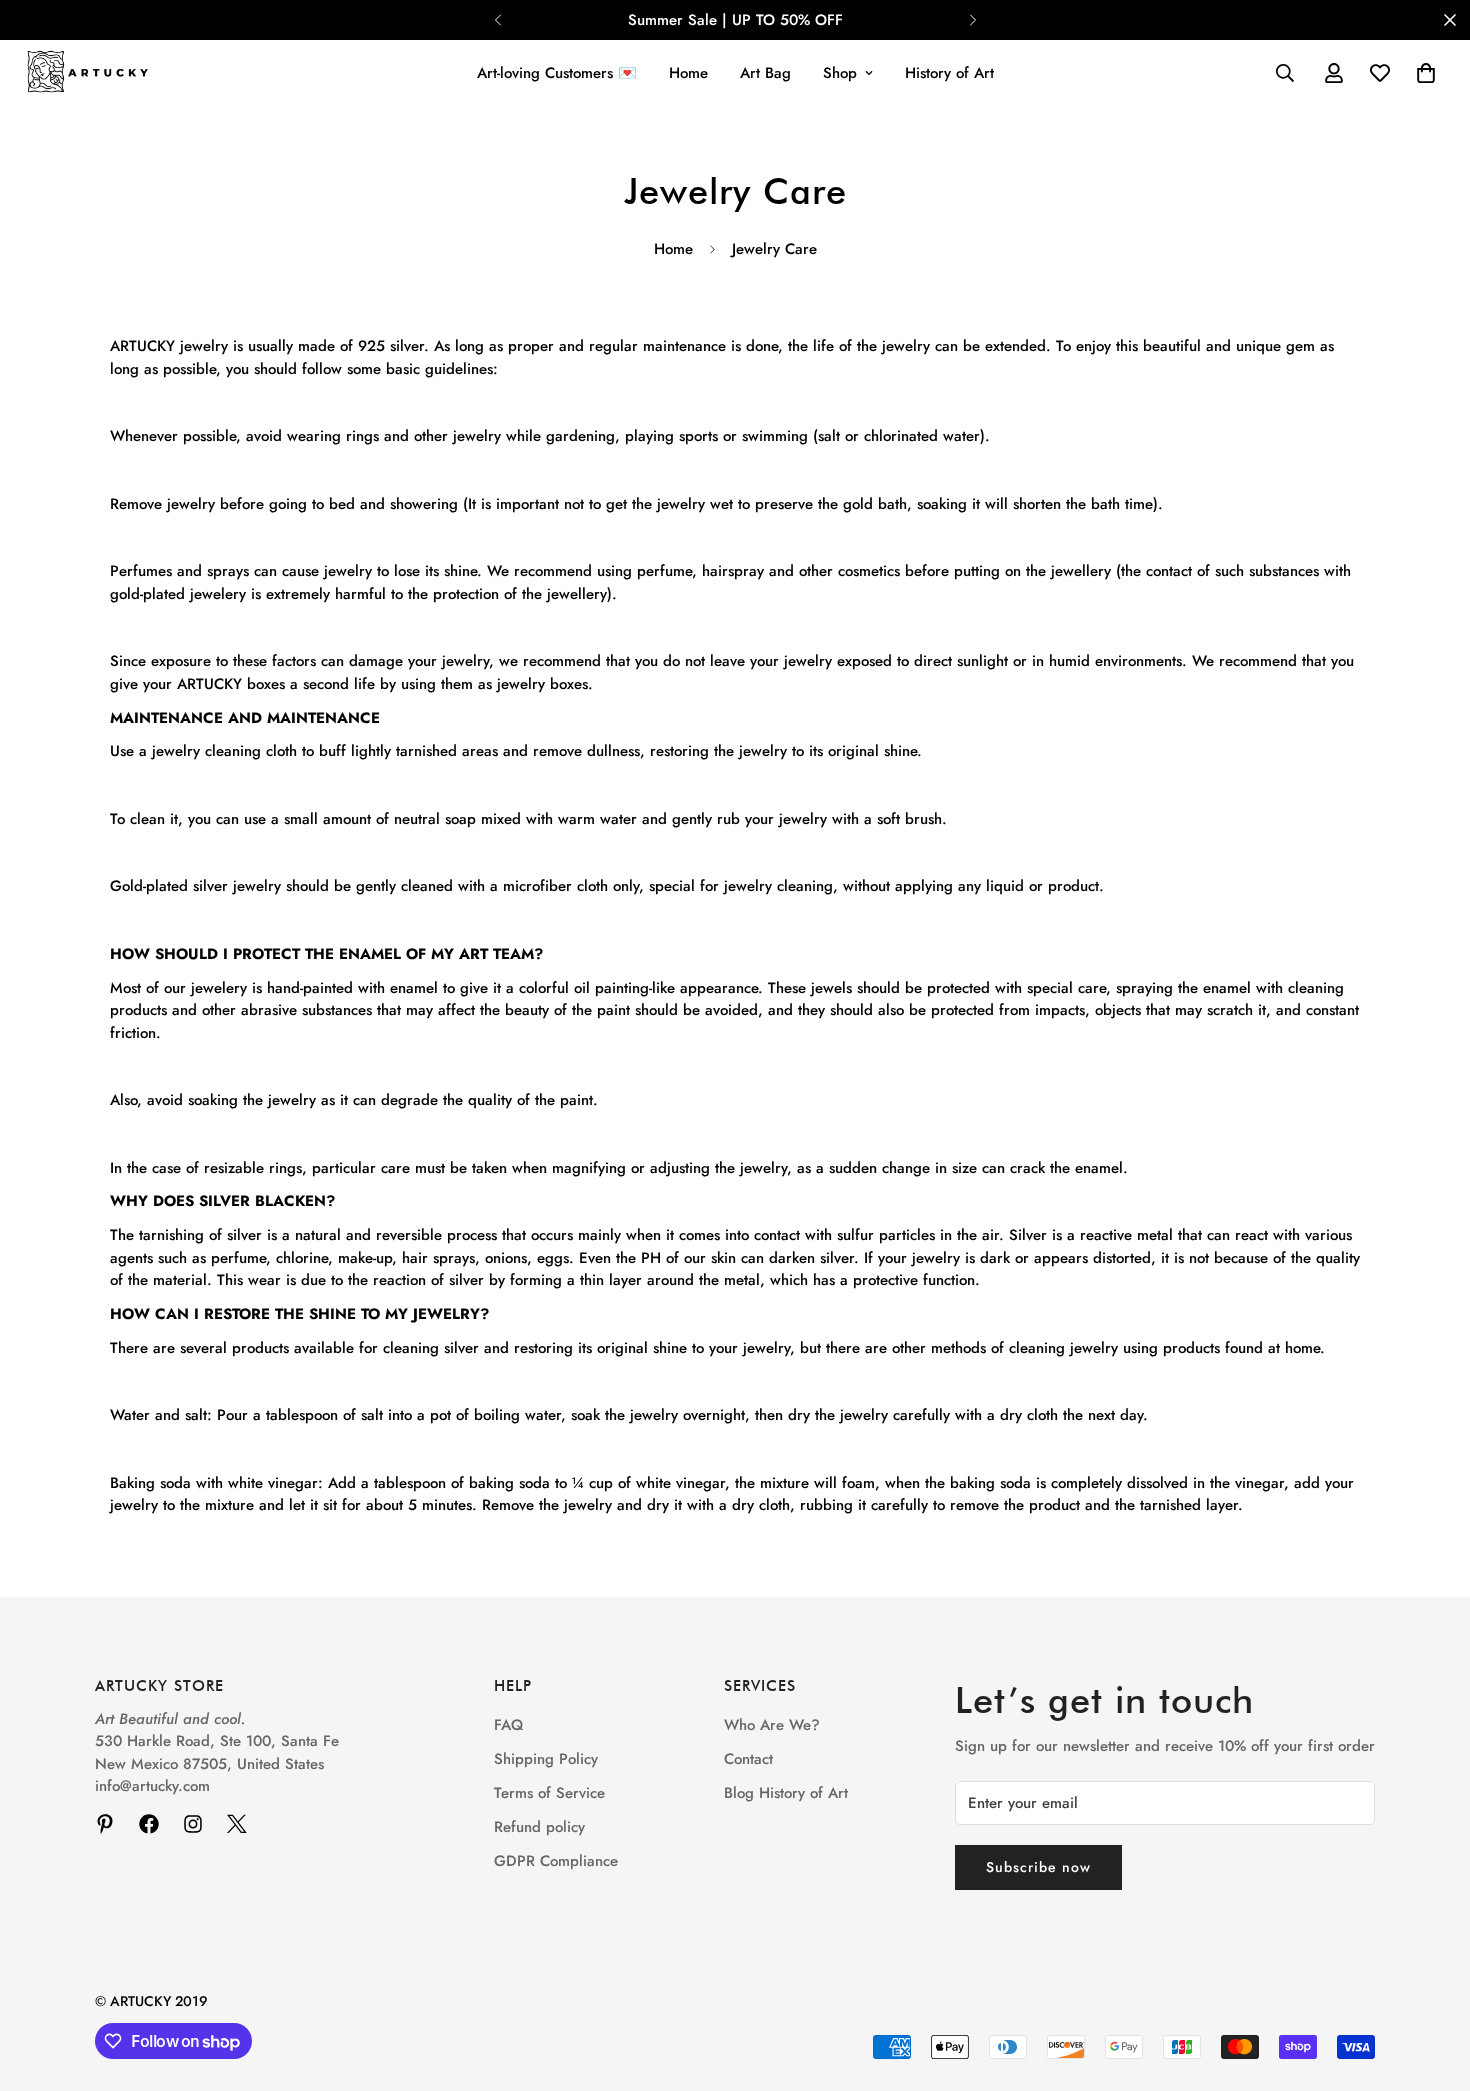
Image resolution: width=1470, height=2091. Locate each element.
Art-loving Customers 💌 (557, 73)
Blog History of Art (786, 1793)
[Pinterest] (105, 1824)
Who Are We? (772, 1725)
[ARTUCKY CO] (87, 73)
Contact (748, 1759)
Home (688, 73)
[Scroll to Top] (1431, 1982)
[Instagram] (193, 1824)
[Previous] (497, 20)
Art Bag (765, 73)
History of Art (949, 73)
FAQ (508, 1725)
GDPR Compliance (556, 1861)
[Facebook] (149, 1824)
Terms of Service (549, 1793)
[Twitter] (237, 1824)
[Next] (972, 20)
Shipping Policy (546, 1759)
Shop (840, 73)
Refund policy (539, 1827)
